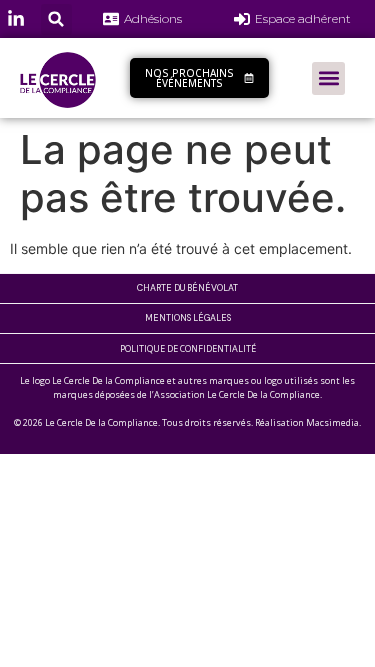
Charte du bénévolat (187, 288)
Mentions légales (188, 318)
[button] (56, 19)
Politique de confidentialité (188, 348)
